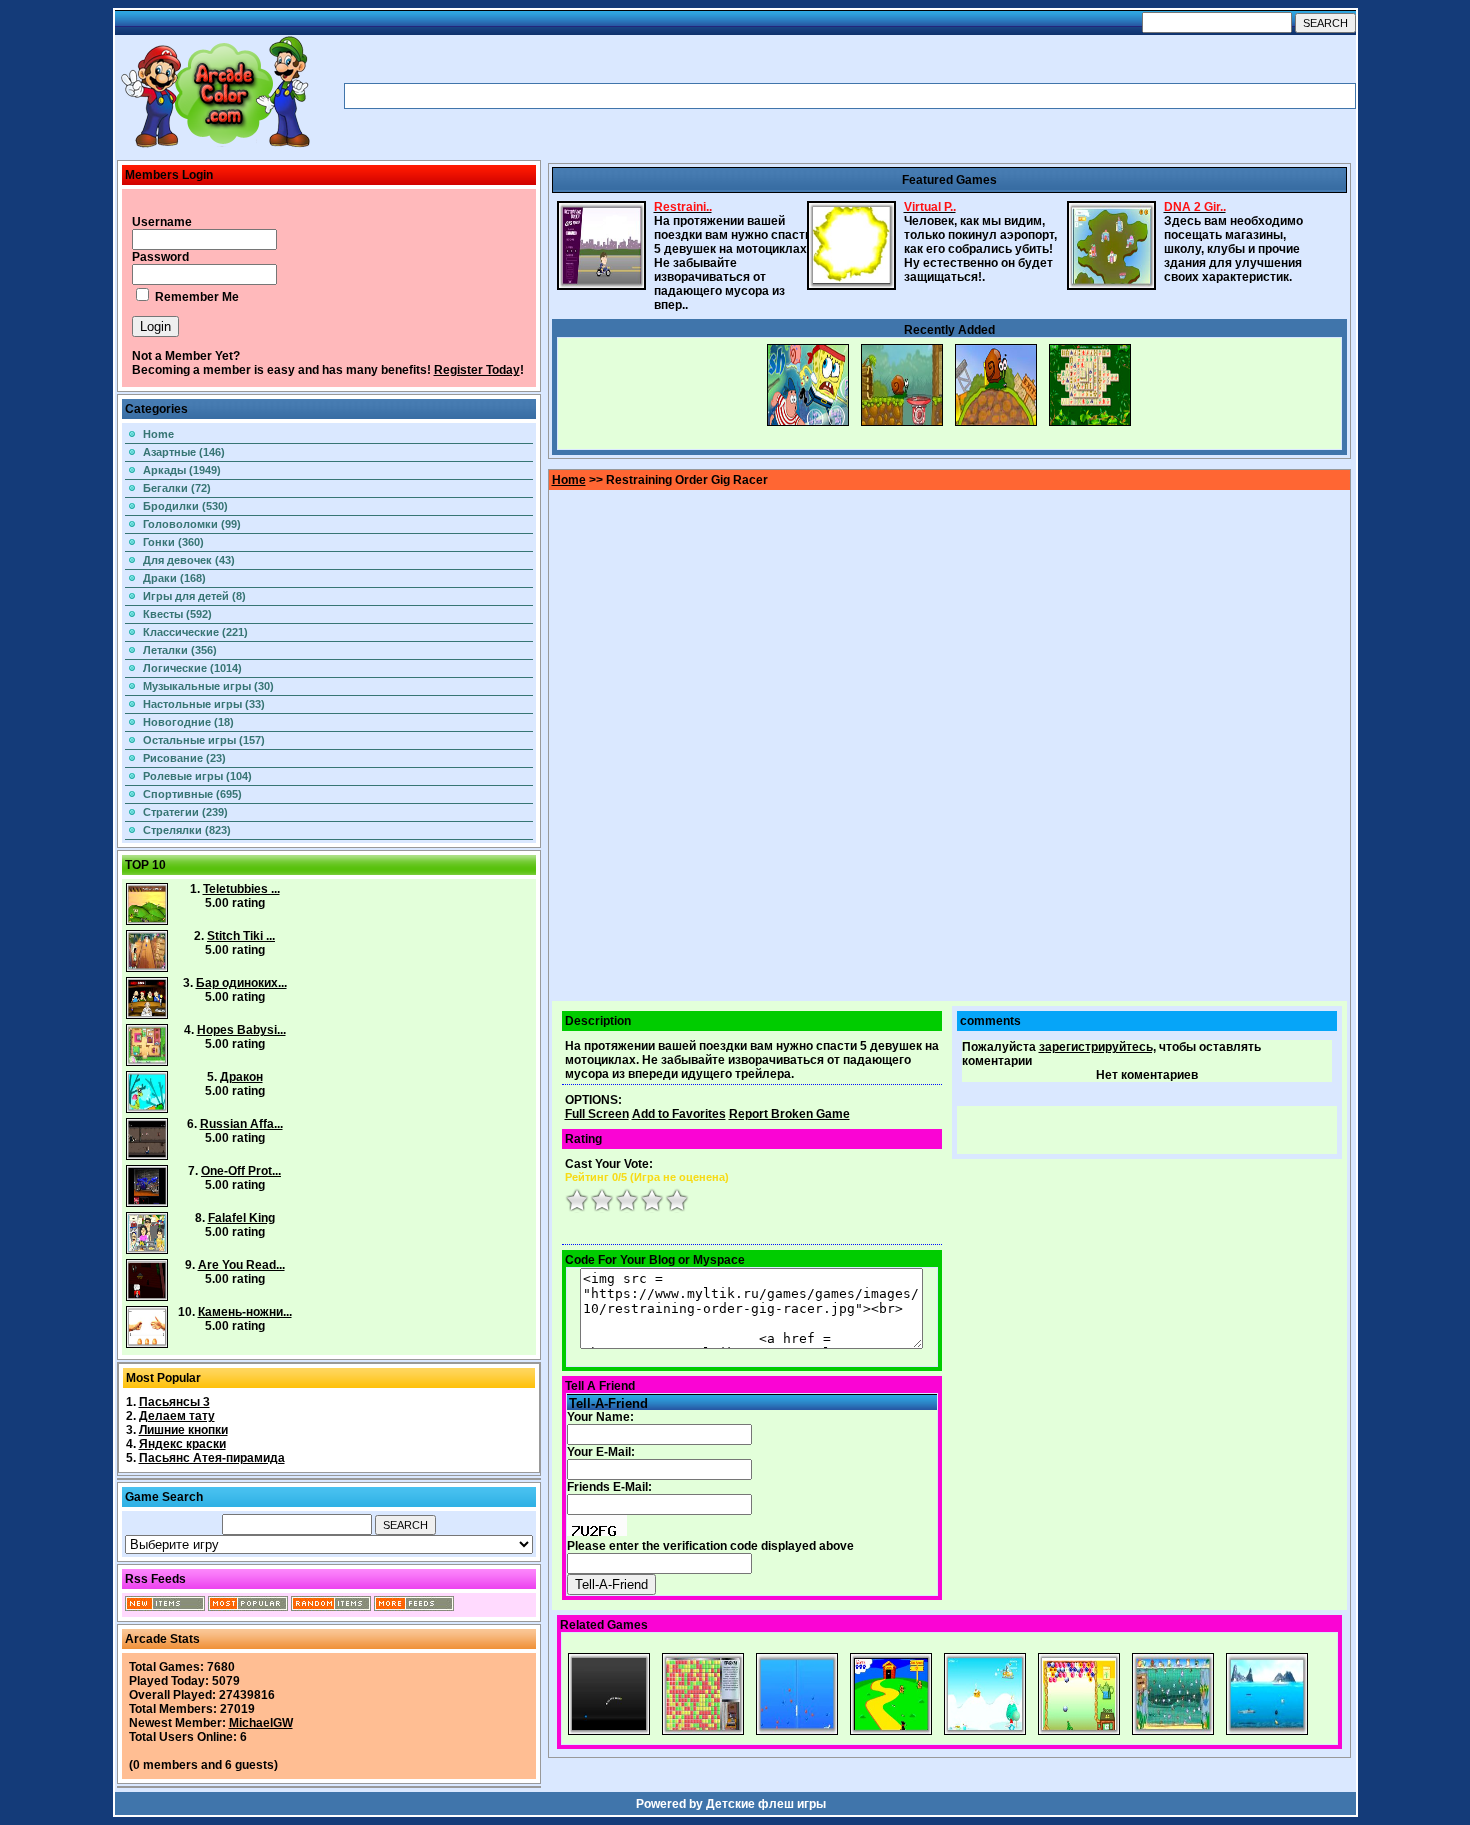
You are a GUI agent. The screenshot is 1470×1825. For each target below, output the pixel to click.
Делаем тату (177, 1416)
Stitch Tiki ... (241, 936)
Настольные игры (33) (204, 704)
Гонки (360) (173, 542)
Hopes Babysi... (241, 1030)
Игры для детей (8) (194, 596)
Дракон (241, 1077)
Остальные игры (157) (204, 740)
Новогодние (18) (188, 722)
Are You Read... (241, 1265)
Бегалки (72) (177, 488)
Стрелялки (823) (187, 830)
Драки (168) (174, 578)
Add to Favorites (679, 1114)
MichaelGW (261, 1723)
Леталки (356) (180, 650)
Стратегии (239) (185, 812)
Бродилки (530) (185, 506)
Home (158, 434)
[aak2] (215, 147)
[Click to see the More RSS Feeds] (414, 1607)
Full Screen (597, 1114)
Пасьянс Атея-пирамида (212, 1458)
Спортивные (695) (192, 794)
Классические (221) (195, 632)
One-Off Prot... (241, 1171)
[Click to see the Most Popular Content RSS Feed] (248, 1607)
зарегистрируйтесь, (1097, 1047)
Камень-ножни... (245, 1312)
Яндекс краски (182, 1444)
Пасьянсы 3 (174, 1402)
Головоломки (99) (192, 524)
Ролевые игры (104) (197, 776)
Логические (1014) (192, 668)
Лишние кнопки (183, 1430)
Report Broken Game (789, 1114)
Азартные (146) (184, 452)
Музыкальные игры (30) (208, 686)
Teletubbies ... (241, 889)
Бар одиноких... (241, 983)
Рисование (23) (184, 758)
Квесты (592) (177, 614)
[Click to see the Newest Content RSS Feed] (165, 1607)
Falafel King (241, 1218)
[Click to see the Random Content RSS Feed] (331, 1607)
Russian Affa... (241, 1124)
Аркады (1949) (182, 470)
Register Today (477, 370)
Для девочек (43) (189, 560)
